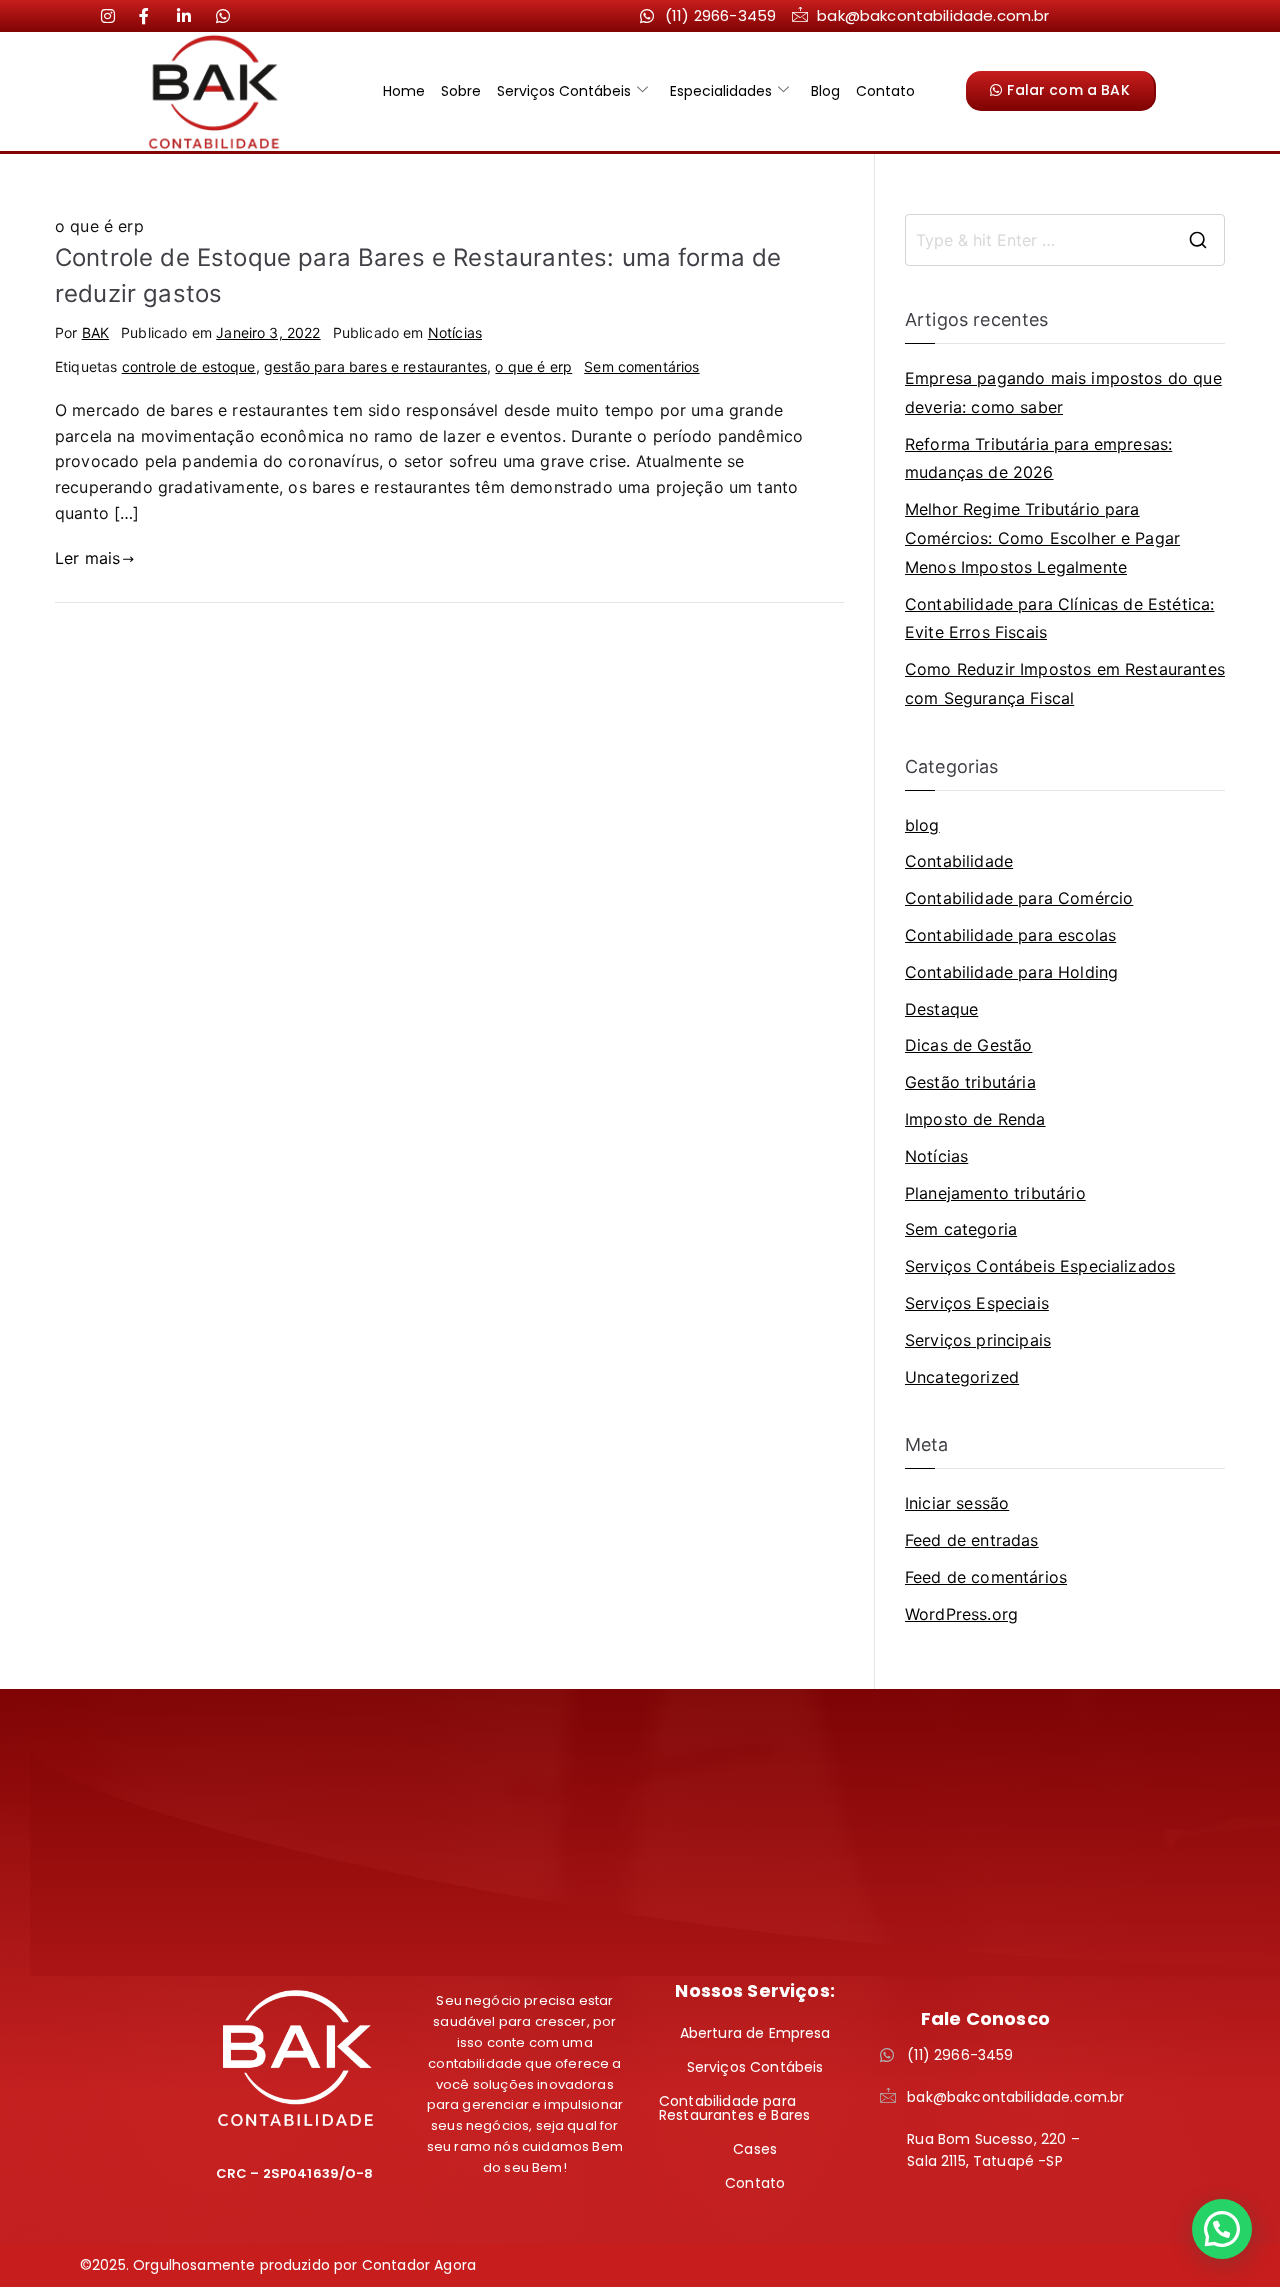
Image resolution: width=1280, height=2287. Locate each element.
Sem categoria (961, 1229)
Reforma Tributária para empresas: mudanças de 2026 (1038, 458)
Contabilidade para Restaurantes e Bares (734, 2108)
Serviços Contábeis (564, 91)
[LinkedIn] (154, 15)
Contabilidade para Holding (1011, 972)
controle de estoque (189, 366)
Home (404, 91)
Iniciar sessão (957, 1503)
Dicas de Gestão (968, 1045)
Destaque (941, 1009)
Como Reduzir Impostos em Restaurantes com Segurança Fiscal (1065, 683)
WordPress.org (961, 1614)
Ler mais (87, 558)
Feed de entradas (972, 1540)
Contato (885, 91)
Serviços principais (978, 1340)
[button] (1222, 2229)
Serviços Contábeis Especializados (1040, 1266)
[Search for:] (1065, 240)
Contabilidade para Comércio (1019, 898)
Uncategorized (962, 1377)
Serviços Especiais (977, 1303)
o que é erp (533, 366)
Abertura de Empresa (755, 2033)
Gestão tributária (970, 1082)
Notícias (455, 332)
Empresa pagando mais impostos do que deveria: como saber (1063, 392)
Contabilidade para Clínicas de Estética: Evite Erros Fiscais (1059, 618)
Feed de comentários (986, 1577)
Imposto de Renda (975, 1119)
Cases (755, 2149)
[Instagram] (116, 15)
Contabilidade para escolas (1010, 935)
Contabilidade (959, 861)
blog (922, 825)
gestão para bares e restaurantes (375, 366)
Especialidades (721, 91)
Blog (825, 91)
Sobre (461, 91)
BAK (95, 332)
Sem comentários (641, 366)
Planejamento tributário (995, 1193)
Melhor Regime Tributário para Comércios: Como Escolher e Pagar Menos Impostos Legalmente (1042, 538)
